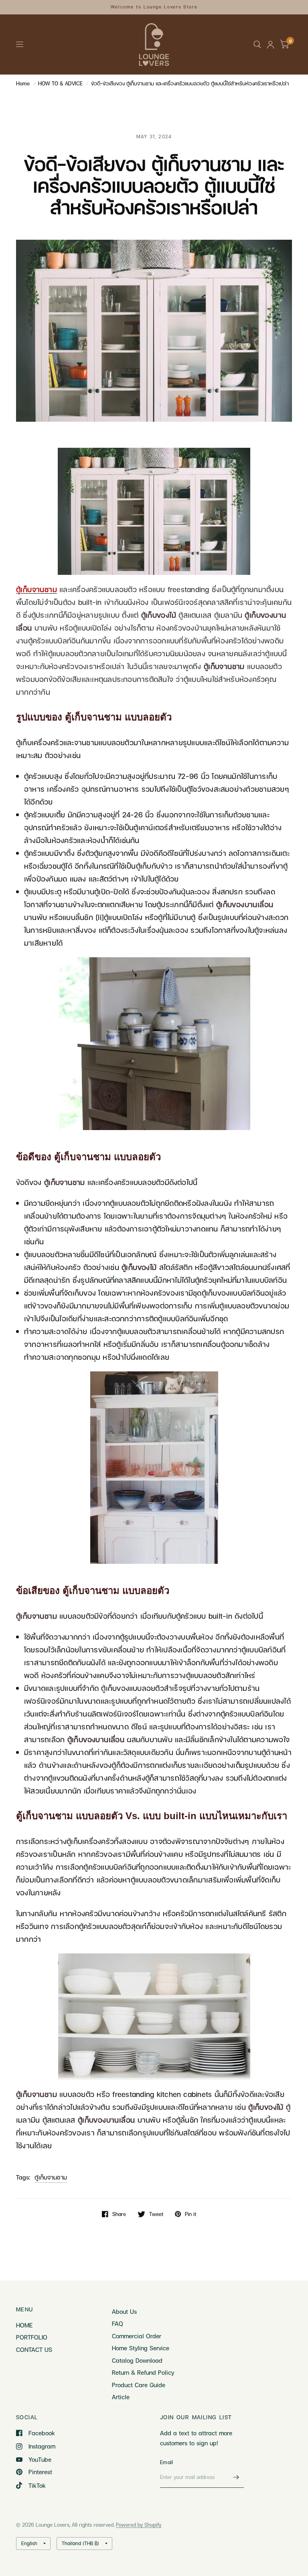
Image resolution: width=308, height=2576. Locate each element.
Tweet (156, 2214)
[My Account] (271, 44)
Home (23, 83)
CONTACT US (34, 2350)
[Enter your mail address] (236, 2477)
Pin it (190, 2214)
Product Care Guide (139, 2385)
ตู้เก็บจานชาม (51, 2177)
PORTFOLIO (32, 2337)
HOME (24, 2325)
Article (121, 2397)
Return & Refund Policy (143, 2372)
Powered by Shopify (139, 2525)
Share (119, 2214)
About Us (124, 2311)
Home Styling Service (141, 2348)
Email (166, 2462)
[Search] (257, 44)
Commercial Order (137, 2336)
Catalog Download (137, 2360)
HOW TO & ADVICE (60, 83)
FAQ (118, 2323)
